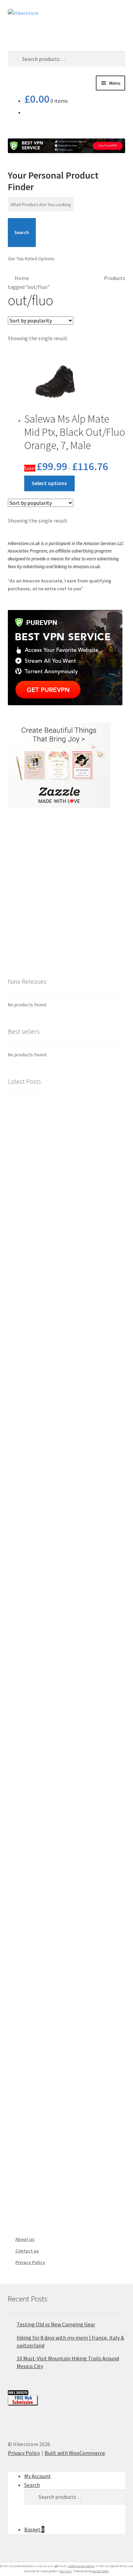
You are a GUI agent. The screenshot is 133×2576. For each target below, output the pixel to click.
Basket (34, 2529)
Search (22, 232)
